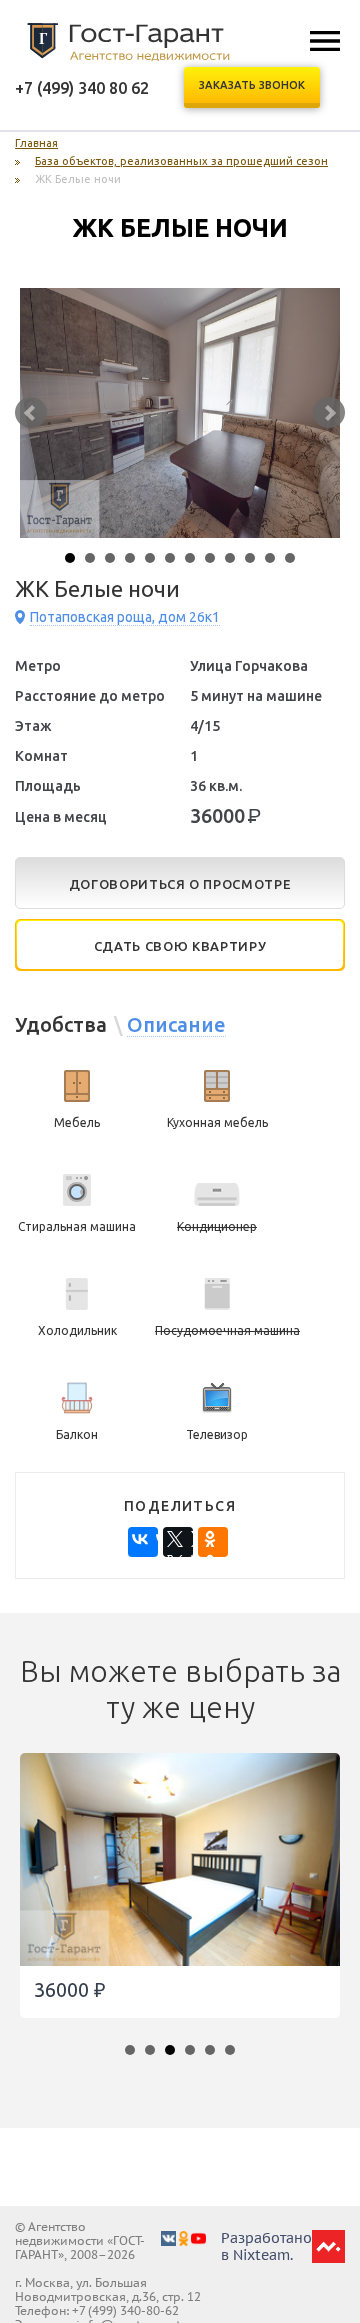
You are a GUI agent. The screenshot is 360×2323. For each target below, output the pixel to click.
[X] (178, 1542)
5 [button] (215, 2055)
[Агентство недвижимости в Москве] (128, 41)
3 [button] (175, 2055)
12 (290, 558)
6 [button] (235, 2055)
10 (250, 558)
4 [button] (195, 2055)
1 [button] (135, 2055)
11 (270, 558)
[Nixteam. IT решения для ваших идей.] (328, 2255)
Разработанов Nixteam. (266, 2246)
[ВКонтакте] (143, 1542)
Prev (31, 413)
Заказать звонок (252, 85)
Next (329, 413)
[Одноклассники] (213, 1542)
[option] (180, 1895)
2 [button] (155, 2055)
